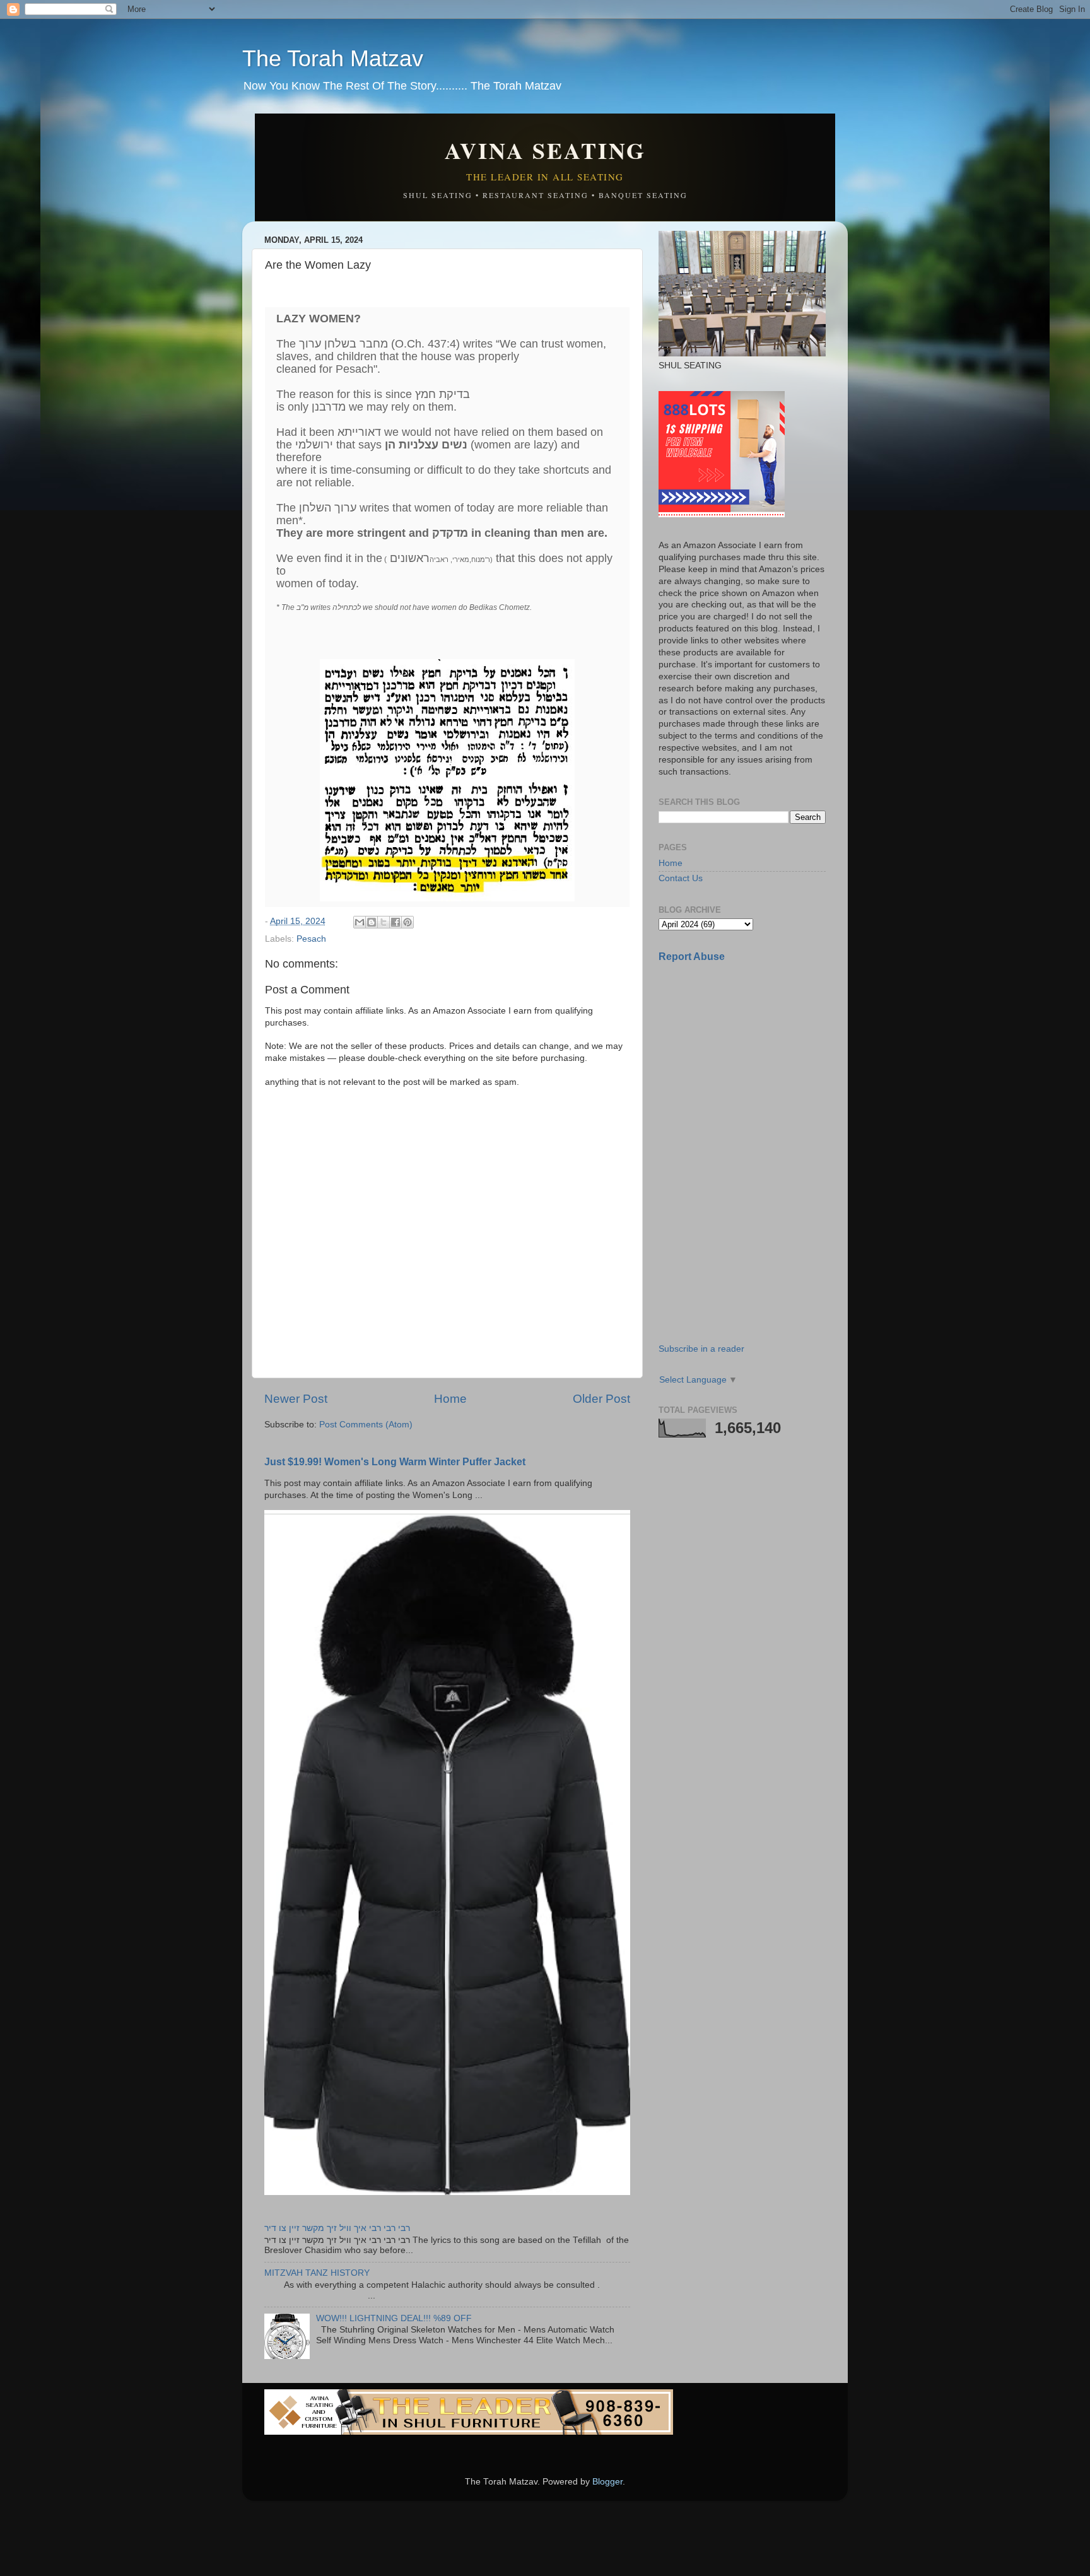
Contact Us (681, 878)
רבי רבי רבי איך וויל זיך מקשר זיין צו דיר (337, 2228)
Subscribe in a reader (701, 1349)
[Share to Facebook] (396, 922)
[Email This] (360, 922)
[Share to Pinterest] (407, 922)
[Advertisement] (753, 1062)
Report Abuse (692, 957)
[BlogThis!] (372, 922)
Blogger (607, 2482)
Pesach (311, 939)
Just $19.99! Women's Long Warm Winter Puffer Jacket (395, 1462)
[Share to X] (384, 922)
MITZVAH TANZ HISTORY (317, 2273)
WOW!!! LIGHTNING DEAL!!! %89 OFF (394, 2318)
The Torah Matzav (333, 58)
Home (450, 1399)
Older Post (601, 1399)
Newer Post (296, 1399)
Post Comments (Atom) (366, 1425)
